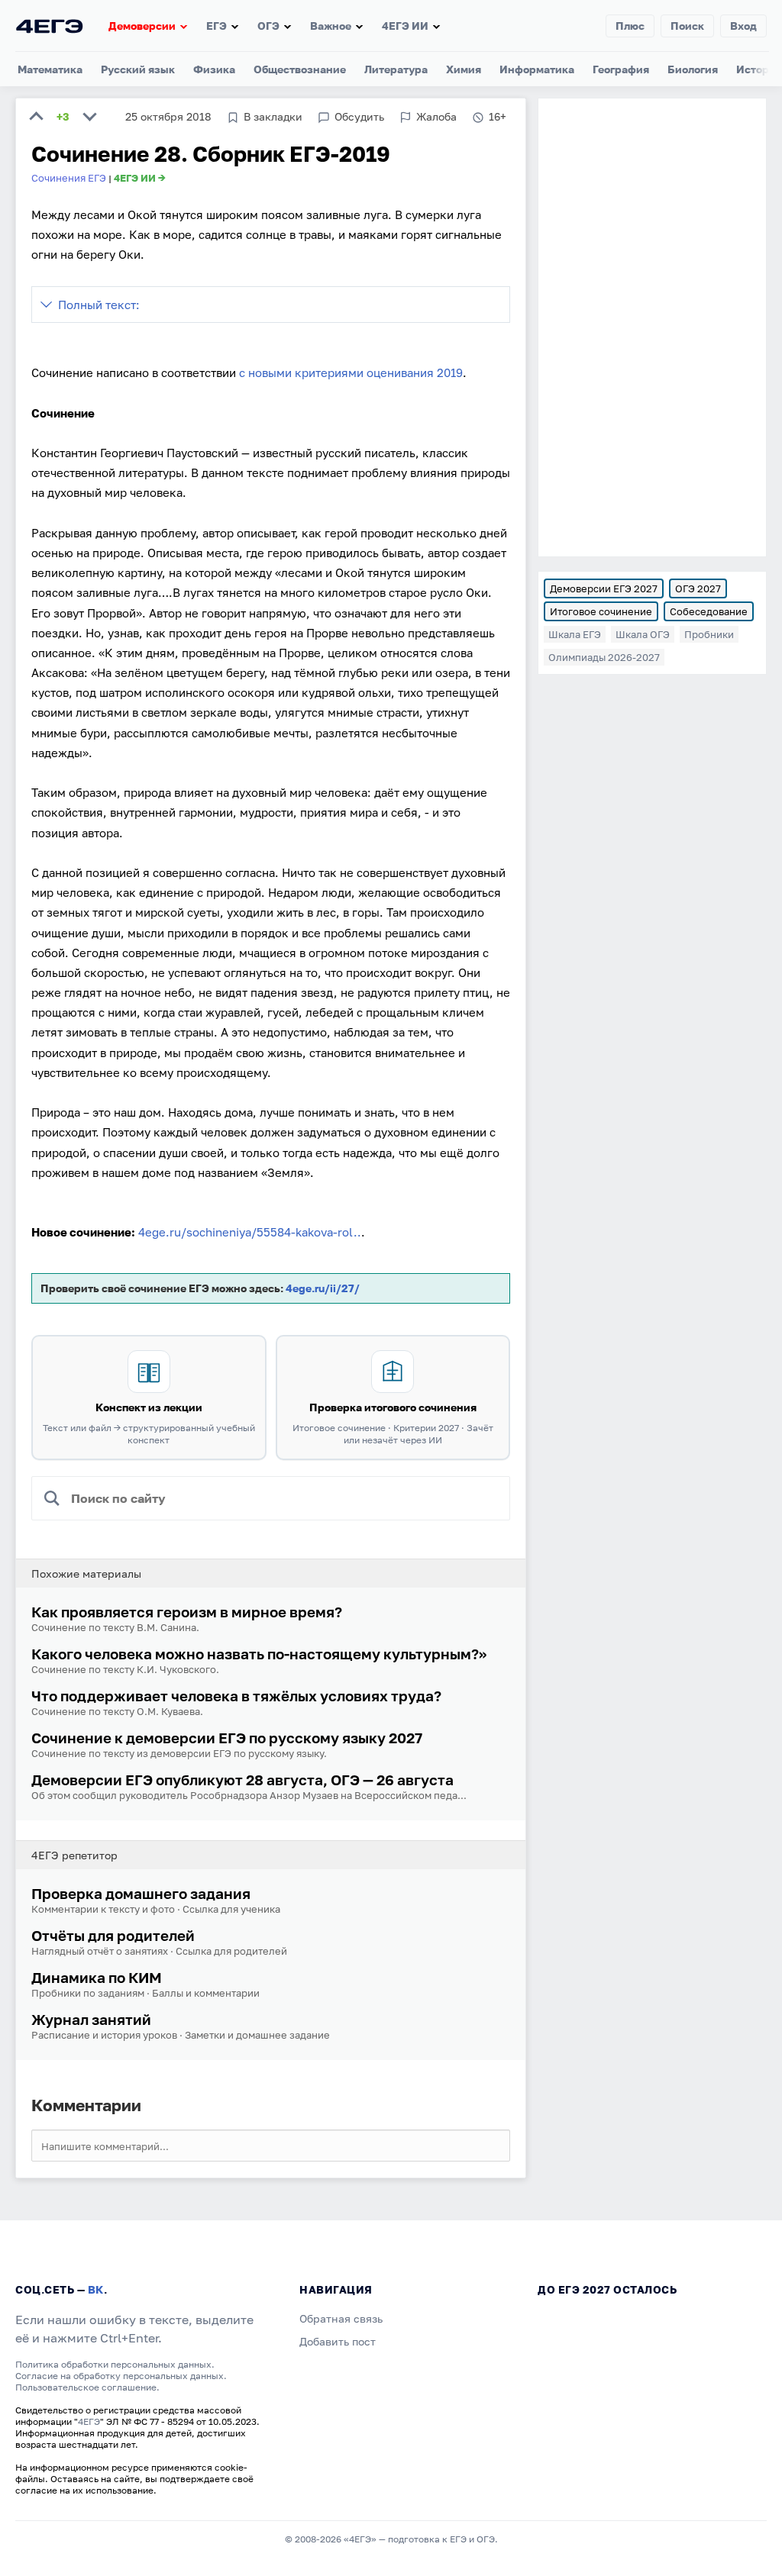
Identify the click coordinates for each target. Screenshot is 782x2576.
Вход (743, 26)
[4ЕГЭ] (50, 26)
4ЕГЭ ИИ (405, 26)
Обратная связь (341, 2318)
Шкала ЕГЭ (575, 634)
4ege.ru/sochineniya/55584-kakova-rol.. (250, 1232)
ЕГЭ (217, 26)
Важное (331, 26)
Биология (693, 69)
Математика (50, 69)
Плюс (630, 26)
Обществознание (300, 69)
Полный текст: (99, 305)
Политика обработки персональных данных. (115, 2364)
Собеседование (709, 611)
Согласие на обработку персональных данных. (121, 2376)
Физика (214, 69)
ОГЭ (268, 26)
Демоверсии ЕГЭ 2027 (604, 588)
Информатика (537, 69)
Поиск (687, 26)
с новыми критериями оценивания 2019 (351, 372)
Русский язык (138, 69)
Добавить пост (338, 2341)
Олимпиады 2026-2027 (604, 657)
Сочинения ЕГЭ (69, 178)
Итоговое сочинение (601, 611)
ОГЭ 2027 (698, 588)
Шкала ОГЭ (643, 634)
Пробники (709, 634)
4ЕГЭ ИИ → (140, 178)
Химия (464, 69)
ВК (96, 2289)
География (621, 69)
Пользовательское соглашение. (87, 2387)
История (759, 69)
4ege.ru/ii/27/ (323, 1288)
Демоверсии (142, 26)
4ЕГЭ (89, 2421)
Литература (396, 69)
